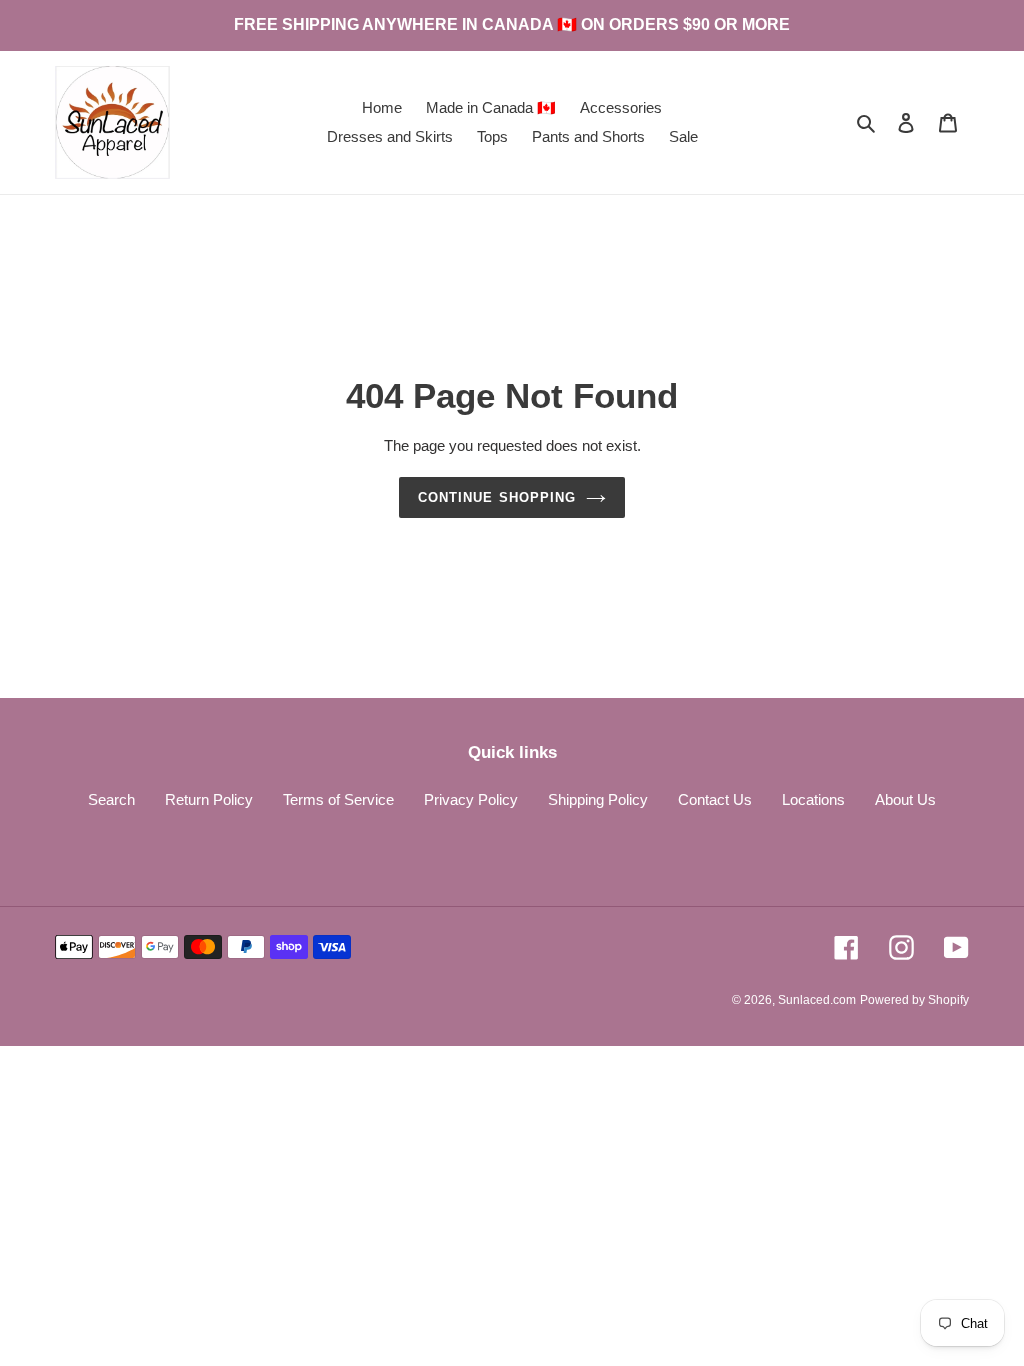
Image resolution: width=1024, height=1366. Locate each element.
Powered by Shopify (914, 1000)
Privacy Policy (471, 799)
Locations (813, 799)
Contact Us (715, 799)
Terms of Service (338, 799)
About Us (905, 799)
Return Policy (209, 799)
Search (111, 799)
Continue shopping (497, 497)
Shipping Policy (598, 799)
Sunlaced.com (817, 1000)
